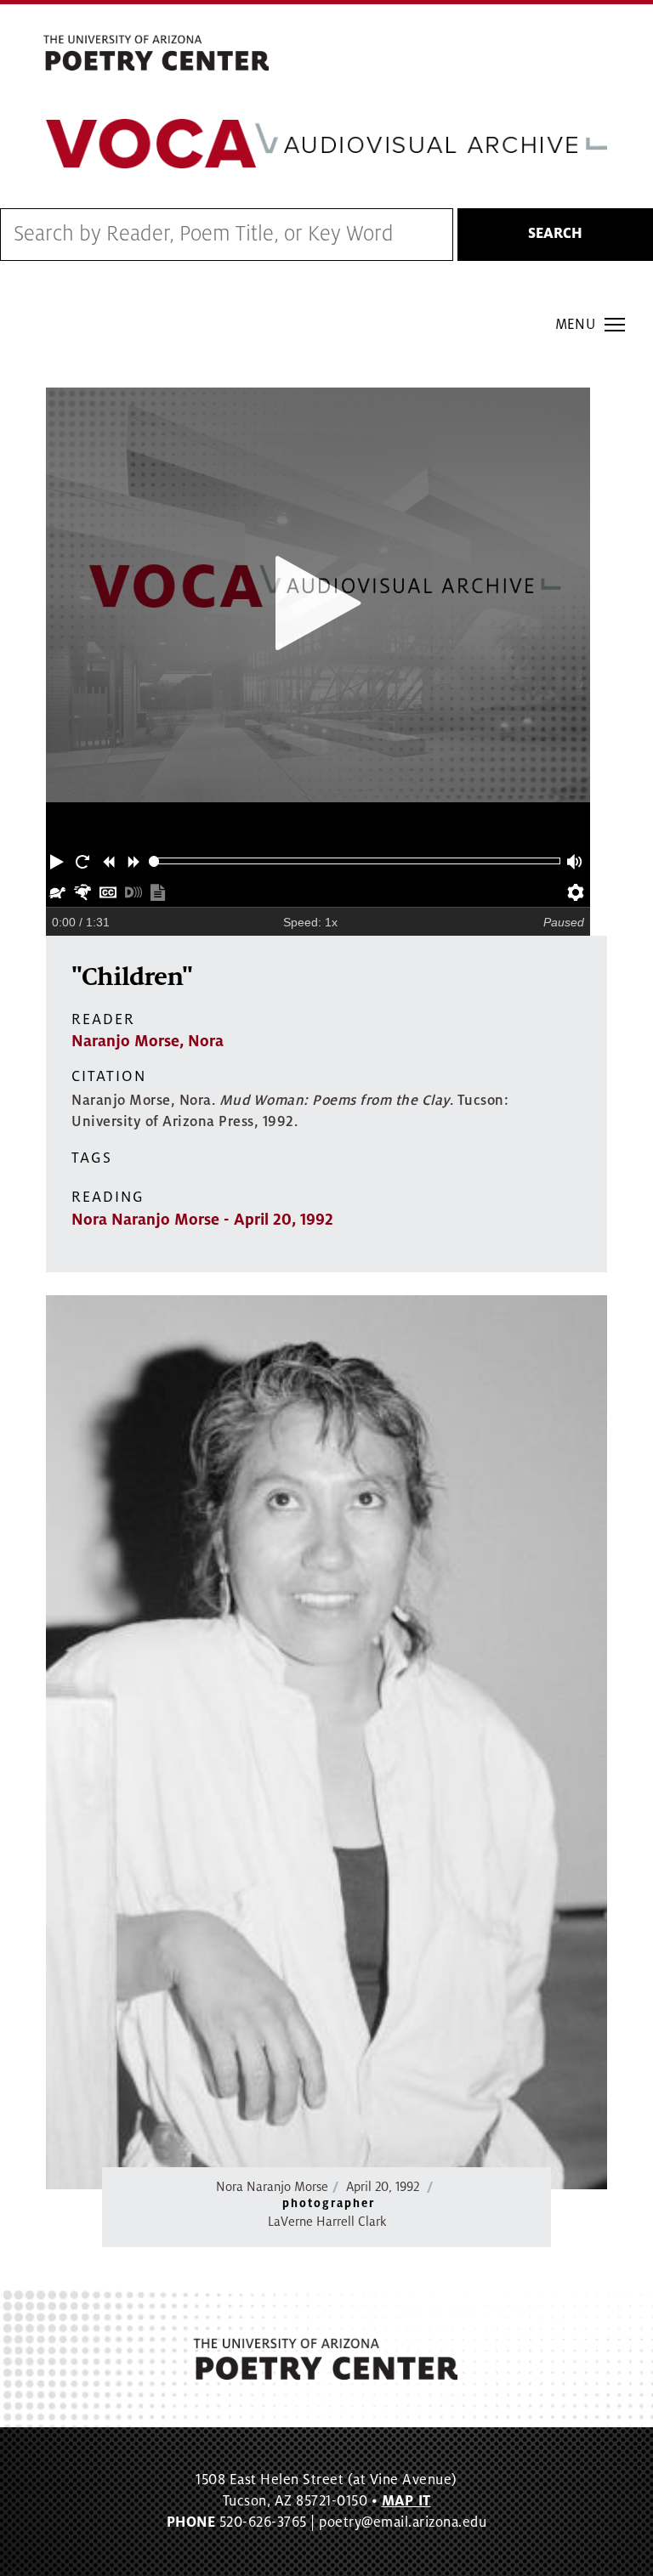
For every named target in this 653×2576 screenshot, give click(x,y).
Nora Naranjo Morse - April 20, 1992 (202, 1220)
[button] (59, 861)
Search (555, 234)
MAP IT (406, 2501)
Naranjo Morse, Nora (148, 1041)
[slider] (154, 861)
